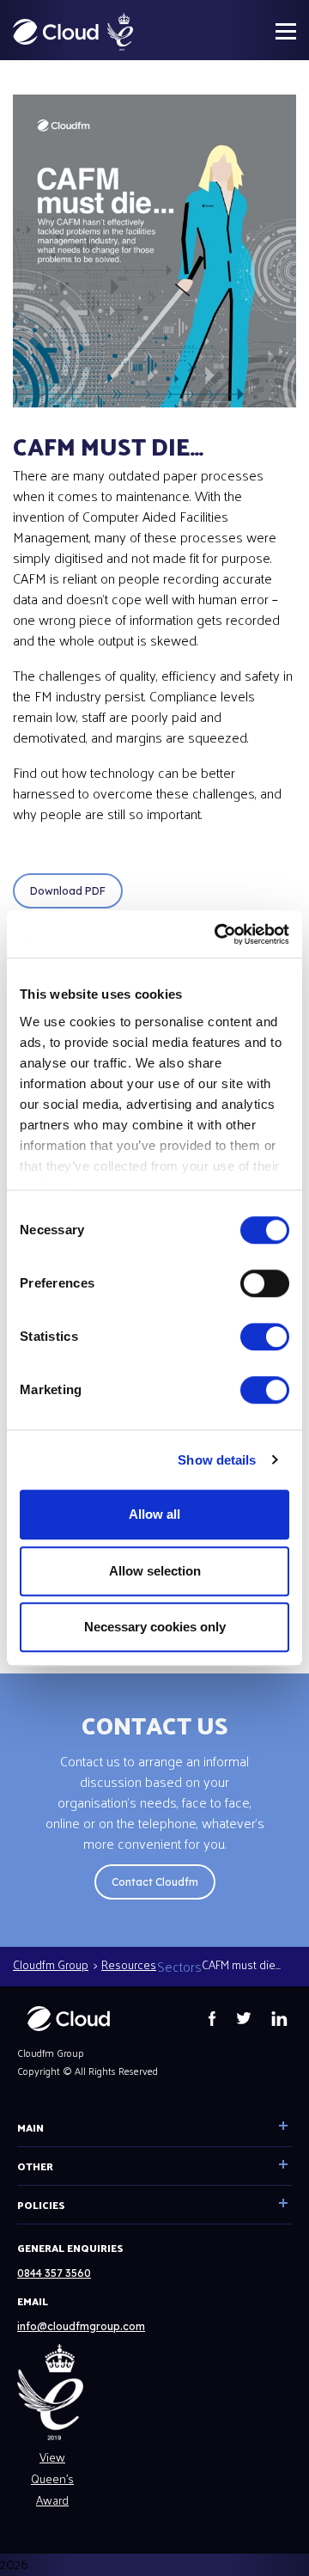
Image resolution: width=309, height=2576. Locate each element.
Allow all (154, 1514)
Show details (217, 1460)
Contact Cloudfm (155, 1882)
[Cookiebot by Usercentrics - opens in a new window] (218, 934)
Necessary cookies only (155, 1627)
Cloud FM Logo (56, 32)
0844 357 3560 (54, 2273)
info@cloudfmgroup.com (81, 2326)
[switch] (265, 1283)
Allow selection (155, 1571)
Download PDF (68, 891)
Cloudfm (69, 2019)
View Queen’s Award (52, 2478)
